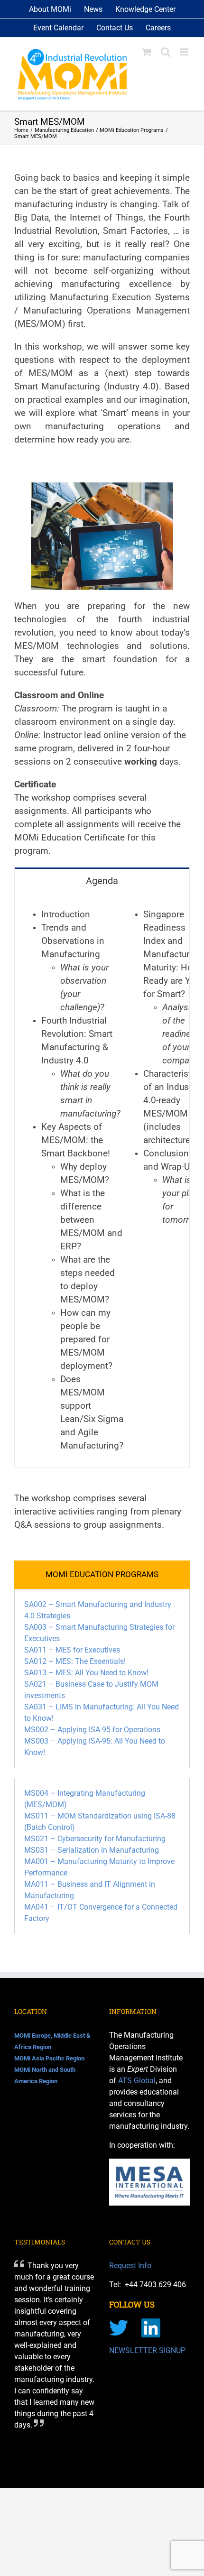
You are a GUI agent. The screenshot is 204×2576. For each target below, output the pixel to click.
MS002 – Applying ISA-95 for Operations (92, 1730)
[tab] (102, 880)
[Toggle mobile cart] (147, 52)
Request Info (130, 2266)
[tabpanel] (102, 1180)
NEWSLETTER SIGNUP (147, 2350)
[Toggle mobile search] (166, 52)
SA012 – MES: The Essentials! (75, 1661)
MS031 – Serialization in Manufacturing (92, 1850)
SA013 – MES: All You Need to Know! (86, 1673)
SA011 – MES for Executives (72, 1650)
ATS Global (137, 2081)
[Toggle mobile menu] (185, 52)
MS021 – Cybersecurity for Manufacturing (95, 1839)
